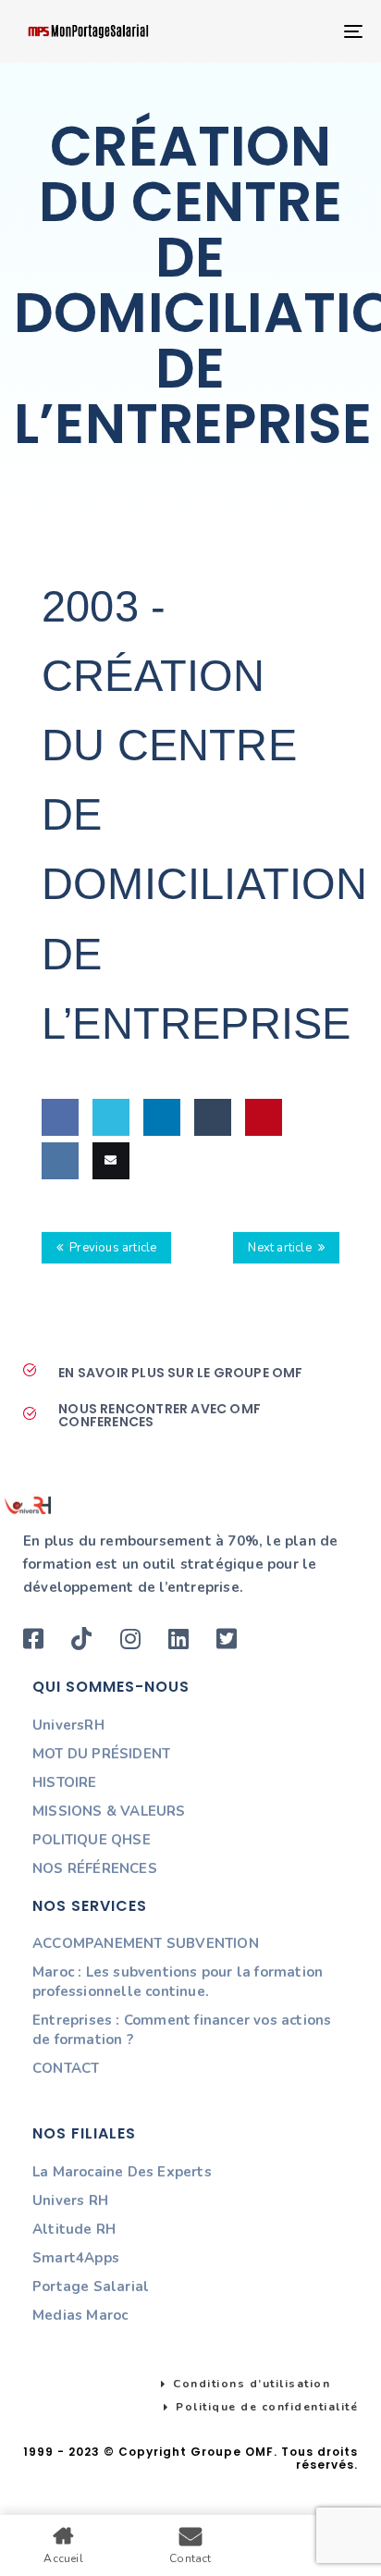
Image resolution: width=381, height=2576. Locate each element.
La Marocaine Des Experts (122, 2172)
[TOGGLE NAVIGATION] (305, 31)
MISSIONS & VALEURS (109, 1811)
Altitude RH (74, 2229)
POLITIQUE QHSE (92, 1840)
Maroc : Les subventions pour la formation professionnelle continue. (178, 1982)
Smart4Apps (76, 2258)
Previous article (113, 1248)
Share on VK (58, 1215)
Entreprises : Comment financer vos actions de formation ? (182, 2030)
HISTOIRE (65, 1782)
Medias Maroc (80, 2315)
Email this (108, 1215)
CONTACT (66, 2068)
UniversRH (68, 1725)
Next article (279, 1248)
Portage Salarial (91, 2286)
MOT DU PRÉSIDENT (101, 1754)
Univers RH (70, 2200)
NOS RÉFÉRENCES (95, 1868)
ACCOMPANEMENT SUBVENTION (146, 1943)
